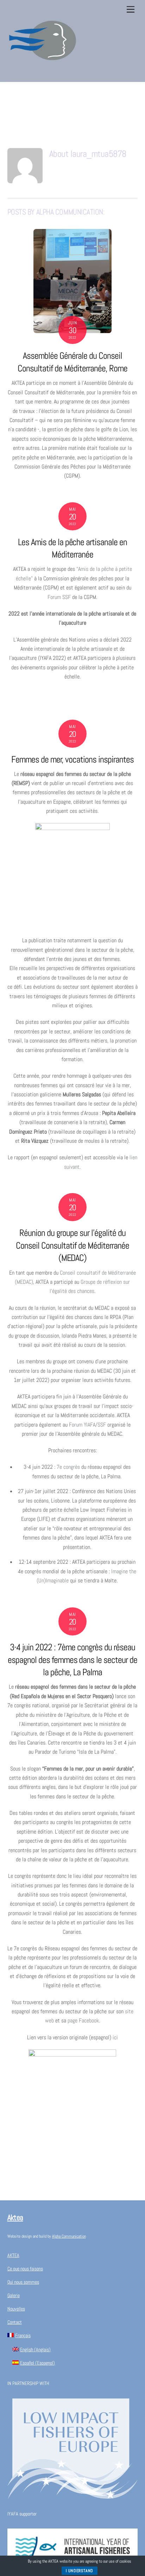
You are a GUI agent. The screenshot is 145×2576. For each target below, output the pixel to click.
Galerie (14, 2295)
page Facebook (83, 2020)
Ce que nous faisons (25, 2269)
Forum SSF (59, 597)
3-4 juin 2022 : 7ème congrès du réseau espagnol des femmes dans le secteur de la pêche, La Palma (72, 1660)
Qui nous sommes (23, 2282)
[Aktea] (43, 73)
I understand (80, 2571)
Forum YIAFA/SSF (87, 1425)
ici (115, 2037)
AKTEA (13, 2255)
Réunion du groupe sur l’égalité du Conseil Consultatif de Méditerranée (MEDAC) (72, 1246)
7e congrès (68, 1467)
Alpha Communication (69, 2236)
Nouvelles (16, 2309)
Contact (15, 2322)
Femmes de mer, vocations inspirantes (72, 760)
